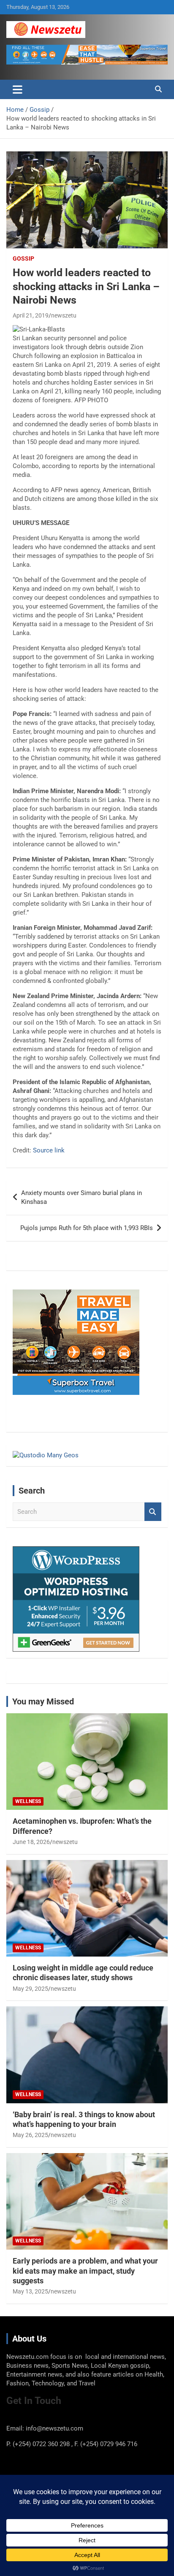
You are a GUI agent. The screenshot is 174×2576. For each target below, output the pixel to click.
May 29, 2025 (30, 1989)
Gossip (23, 258)
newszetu (64, 315)
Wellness (28, 1801)
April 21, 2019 (31, 315)
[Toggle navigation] (18, 89)
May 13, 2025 (30, 2291)
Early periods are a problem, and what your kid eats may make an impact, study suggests (85, 2271)
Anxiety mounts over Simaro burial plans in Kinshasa (82, 1197)
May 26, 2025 (30, 2135)
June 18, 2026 (31, 1842)
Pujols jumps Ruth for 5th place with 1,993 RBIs (87, 1228)
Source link (49, 1150)
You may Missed (43, 1701)
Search (153, 1512)
